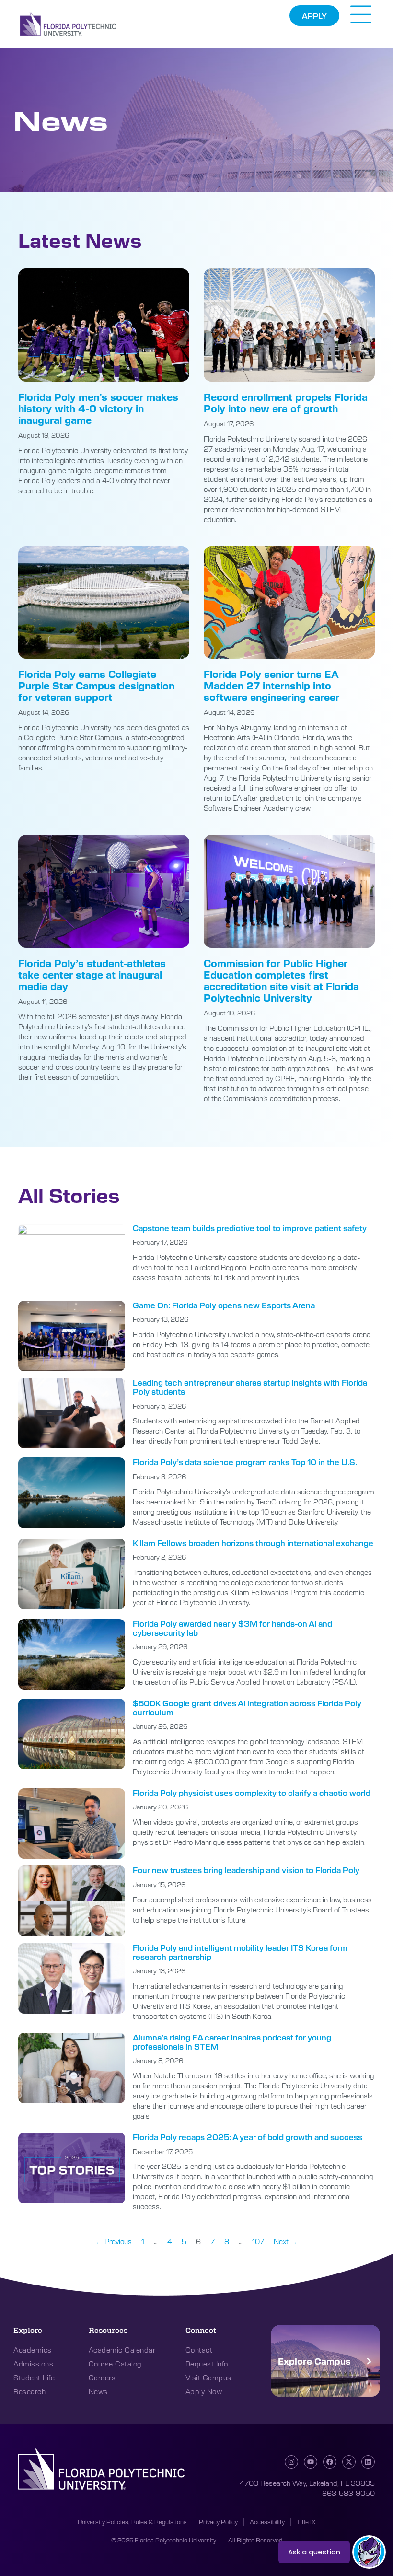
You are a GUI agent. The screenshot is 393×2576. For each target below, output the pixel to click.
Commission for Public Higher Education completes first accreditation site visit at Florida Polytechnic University (281, 980)
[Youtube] (311, 2462)
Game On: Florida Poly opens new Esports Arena (224, 1305)
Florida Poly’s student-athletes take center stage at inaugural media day (92, 974)
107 (258, 2241)
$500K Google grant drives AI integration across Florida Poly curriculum (247, 1708)
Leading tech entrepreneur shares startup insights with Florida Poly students (250, 1387)
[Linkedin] (368, 2462)
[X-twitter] (349, 2462)
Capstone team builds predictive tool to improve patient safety (250, 1228)
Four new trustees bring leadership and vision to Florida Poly (246, 1870)
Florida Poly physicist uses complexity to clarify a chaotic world (252, 1793)
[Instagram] (291, 2462)
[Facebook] (330, 2462)
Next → (285, 2241)
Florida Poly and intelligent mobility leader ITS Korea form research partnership (240, 1952)
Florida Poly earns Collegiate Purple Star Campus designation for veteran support (96, 685)
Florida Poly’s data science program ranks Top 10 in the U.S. (245, 1462)
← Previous (114, 2241)
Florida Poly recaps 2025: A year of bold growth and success (248, 2137)
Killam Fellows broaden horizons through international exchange (253, 1543)
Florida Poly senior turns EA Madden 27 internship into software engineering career (272, 685)
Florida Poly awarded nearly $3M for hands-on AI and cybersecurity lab (232, 1628)
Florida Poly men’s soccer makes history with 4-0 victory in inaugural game (98, 408)
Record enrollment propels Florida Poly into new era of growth (286, 402)
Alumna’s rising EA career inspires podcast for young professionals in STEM (232, 2042)
